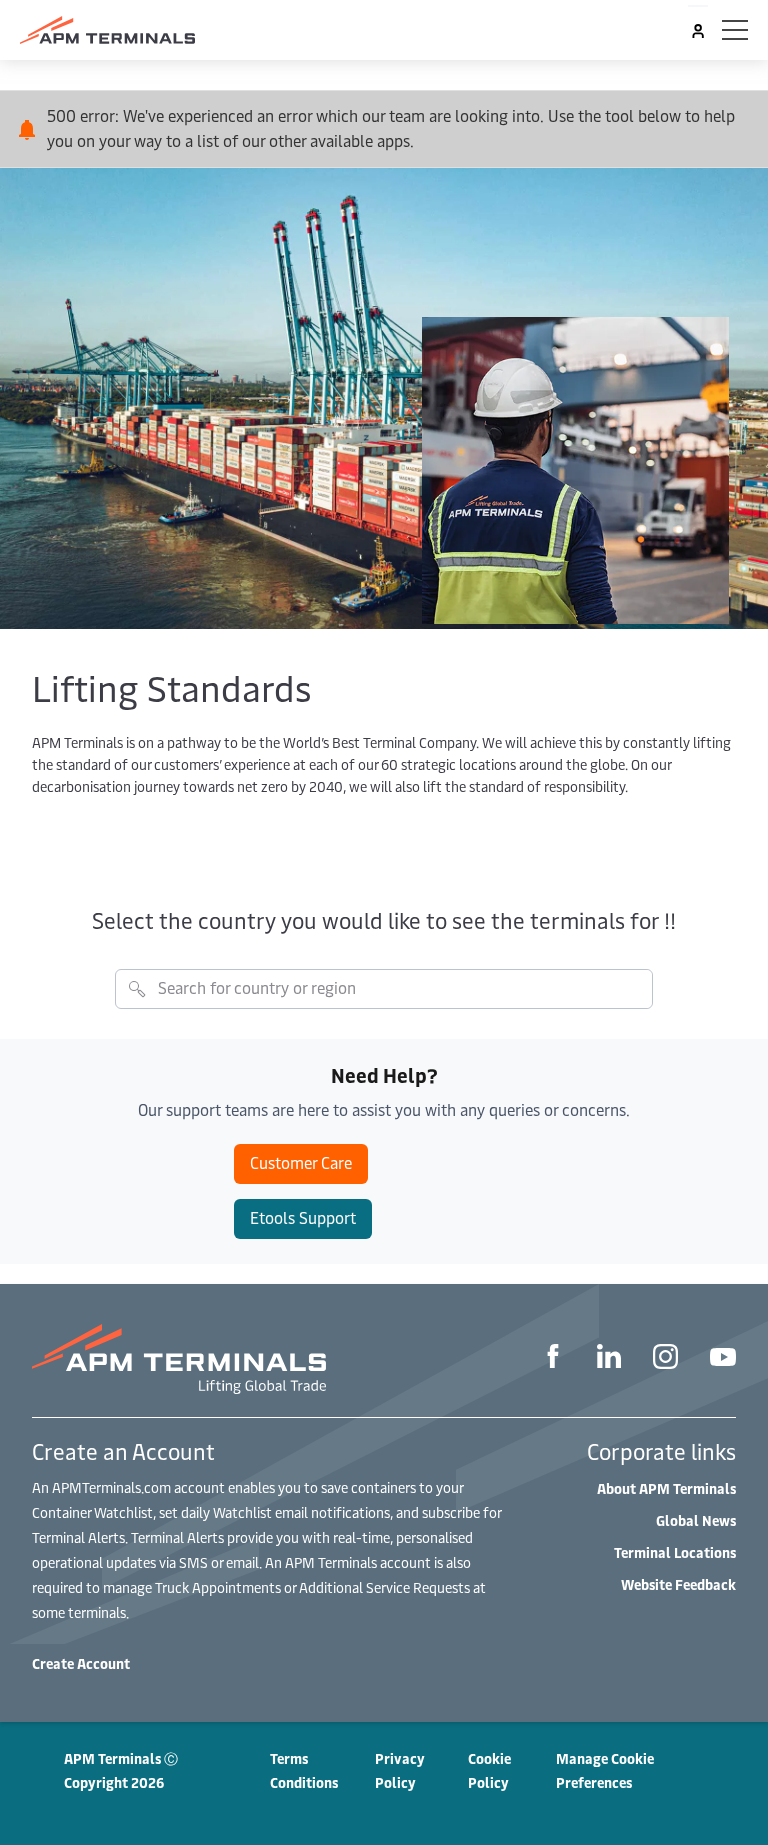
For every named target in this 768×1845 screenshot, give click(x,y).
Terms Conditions (304, 1770)
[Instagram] (665, 1359)
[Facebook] (553, 1358)
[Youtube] (723, 1359)
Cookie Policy (489, 1770)
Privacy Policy (400, 1770)
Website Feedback (678, 1584)
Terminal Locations (675, 1552)
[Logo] (107, 30)
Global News (696, 1520)
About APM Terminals (666, 1488)
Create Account (81, 1663)
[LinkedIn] (609, 1358)
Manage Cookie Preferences (605, 1770)
